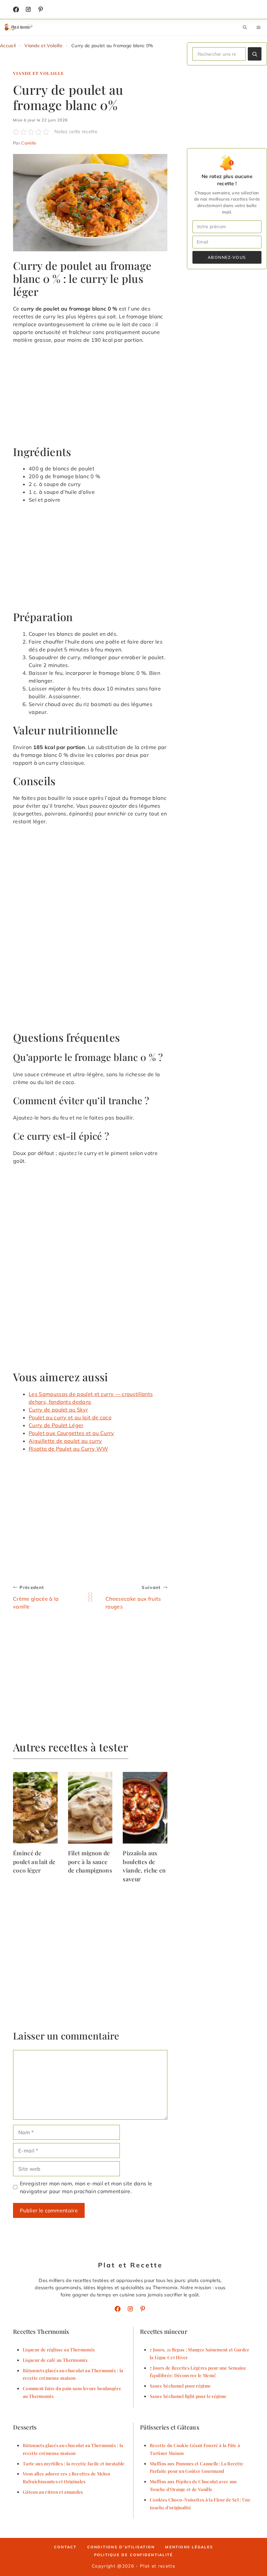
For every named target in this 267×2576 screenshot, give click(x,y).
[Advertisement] (90, 397)
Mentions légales (189, 2547)
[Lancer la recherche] (255, 54)
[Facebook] (16, 9)
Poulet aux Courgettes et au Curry (71, 1433)
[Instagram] (28, 9)
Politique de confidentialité (134, 2555)
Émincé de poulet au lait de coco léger (34, 1861)
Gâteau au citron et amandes (53, 2492)
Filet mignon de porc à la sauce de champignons (90, 1861)
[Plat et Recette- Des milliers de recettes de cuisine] (19, 27)
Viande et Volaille (43, 46)
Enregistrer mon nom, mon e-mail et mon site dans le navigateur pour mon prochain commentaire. (86, 2187)
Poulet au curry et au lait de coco (70, 1417)
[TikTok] (41, 9)
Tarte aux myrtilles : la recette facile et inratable (74, 2463)
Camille (29, 143)
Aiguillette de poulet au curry (65, 1441)
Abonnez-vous (227, 257)
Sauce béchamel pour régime (180, 2386)
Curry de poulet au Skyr (58, 1410)
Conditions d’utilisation (121, 2547)
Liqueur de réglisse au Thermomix (59, 2349)
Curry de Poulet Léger (56, 1425)
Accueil (8, 46)
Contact (65, 2547)
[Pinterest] (143, 2309)
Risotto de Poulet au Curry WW (68, 1449)
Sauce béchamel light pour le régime (188, 2396)
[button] (245, 27)
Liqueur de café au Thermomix (55, 2360)
